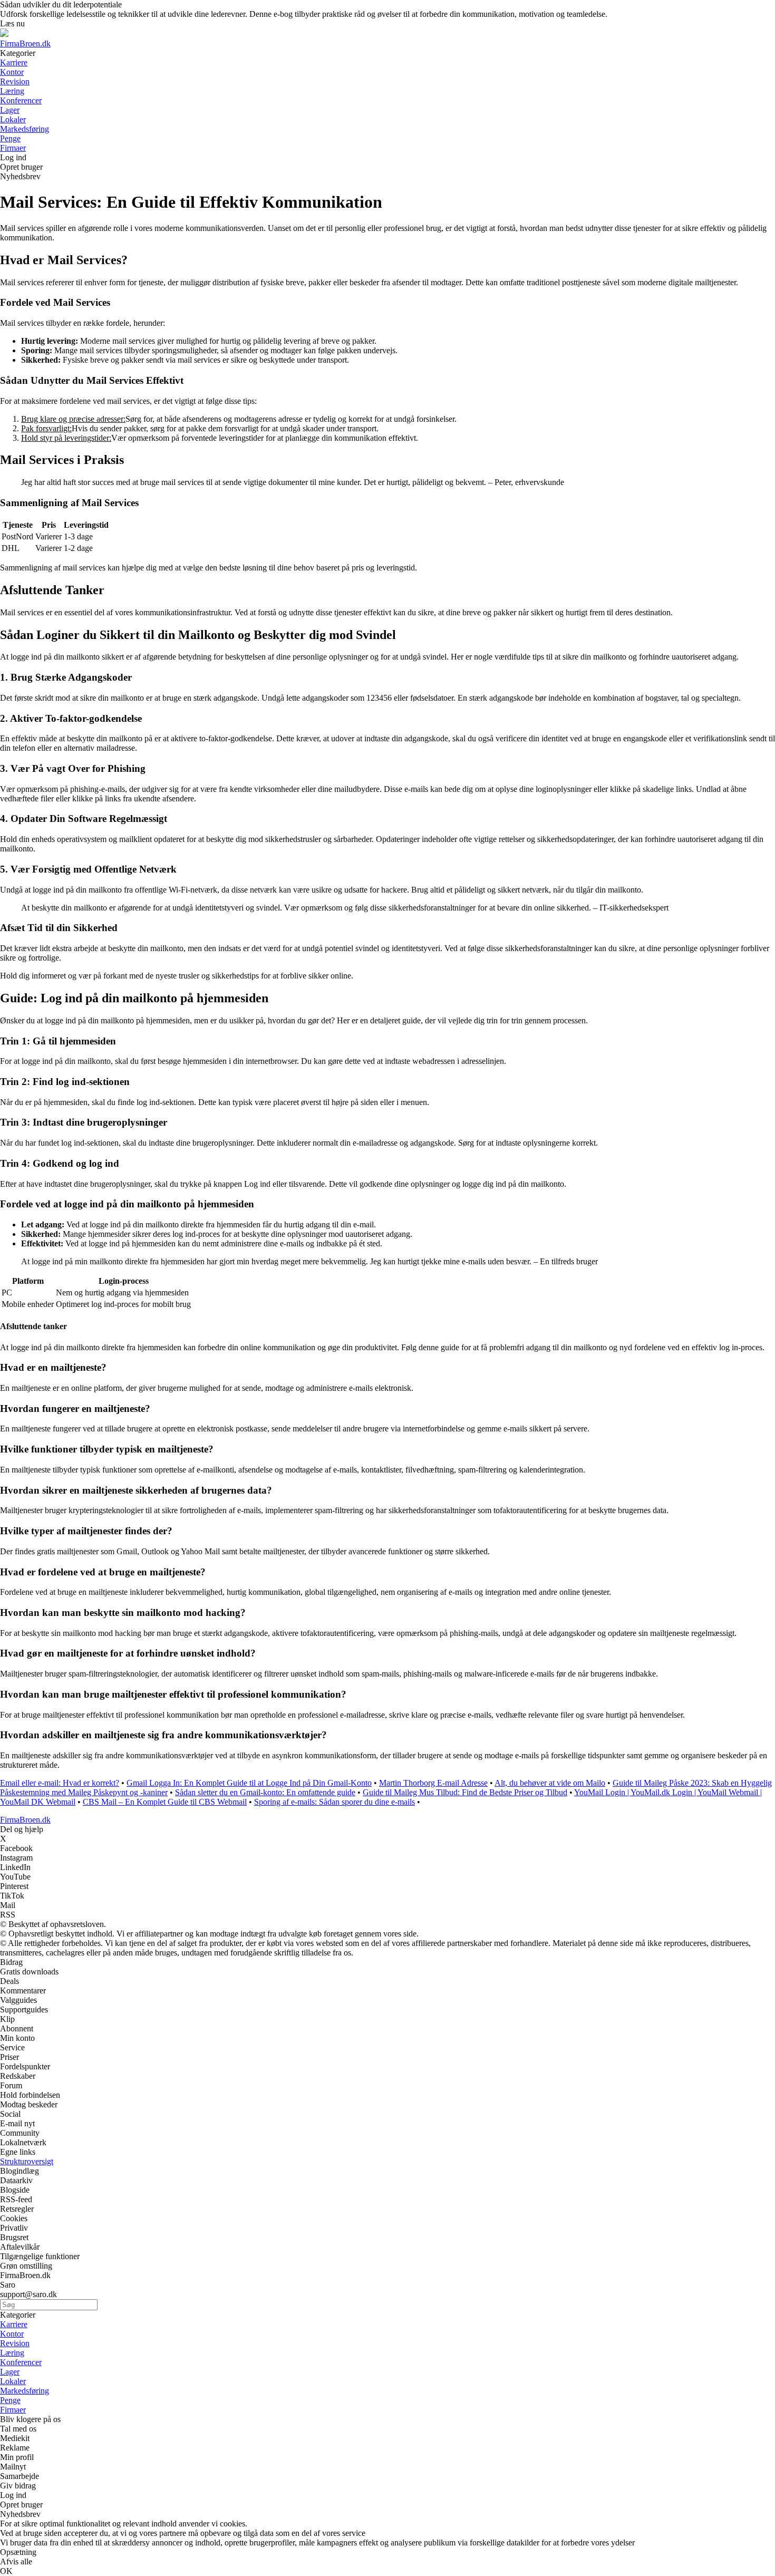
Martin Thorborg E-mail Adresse (433, 1783)
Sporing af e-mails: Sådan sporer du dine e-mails (335, 1802)
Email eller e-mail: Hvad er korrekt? (60, 1783)
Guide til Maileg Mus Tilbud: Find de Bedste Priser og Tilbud (465, 1792)
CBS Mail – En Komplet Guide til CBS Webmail (165, 1802)
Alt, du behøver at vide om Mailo (550, 1783)
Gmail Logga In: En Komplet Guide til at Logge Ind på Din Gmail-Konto (249, 1783)
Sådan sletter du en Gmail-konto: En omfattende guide (265, 1792)
